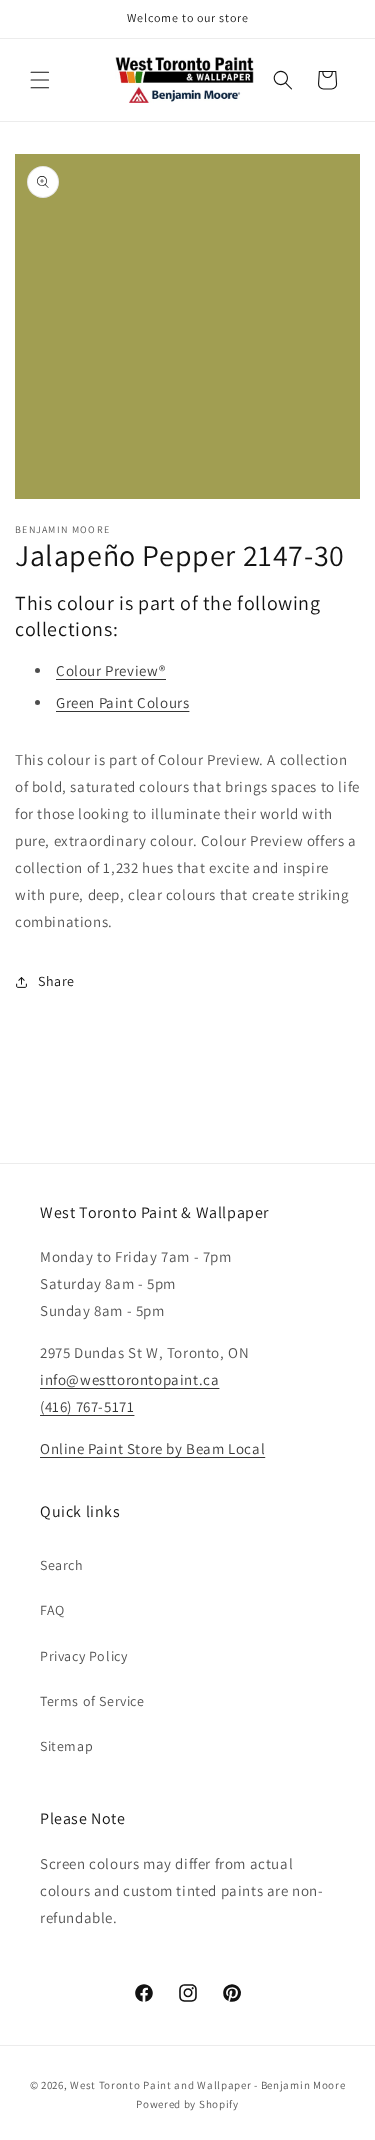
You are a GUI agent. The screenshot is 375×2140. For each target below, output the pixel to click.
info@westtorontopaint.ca (129, 1379)
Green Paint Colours (122, 702)
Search (62, 1565)
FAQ (52, 1610)
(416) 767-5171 (87, 1406)
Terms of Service (92, 1701)
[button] (40, 80)
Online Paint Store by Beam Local (152, 1448)
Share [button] (56, 981)
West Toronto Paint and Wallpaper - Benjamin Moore (207, 2085)
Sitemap (66, 1746)
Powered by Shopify (187, 2104)
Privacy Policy (83, 1656)
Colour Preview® (111, 670)
